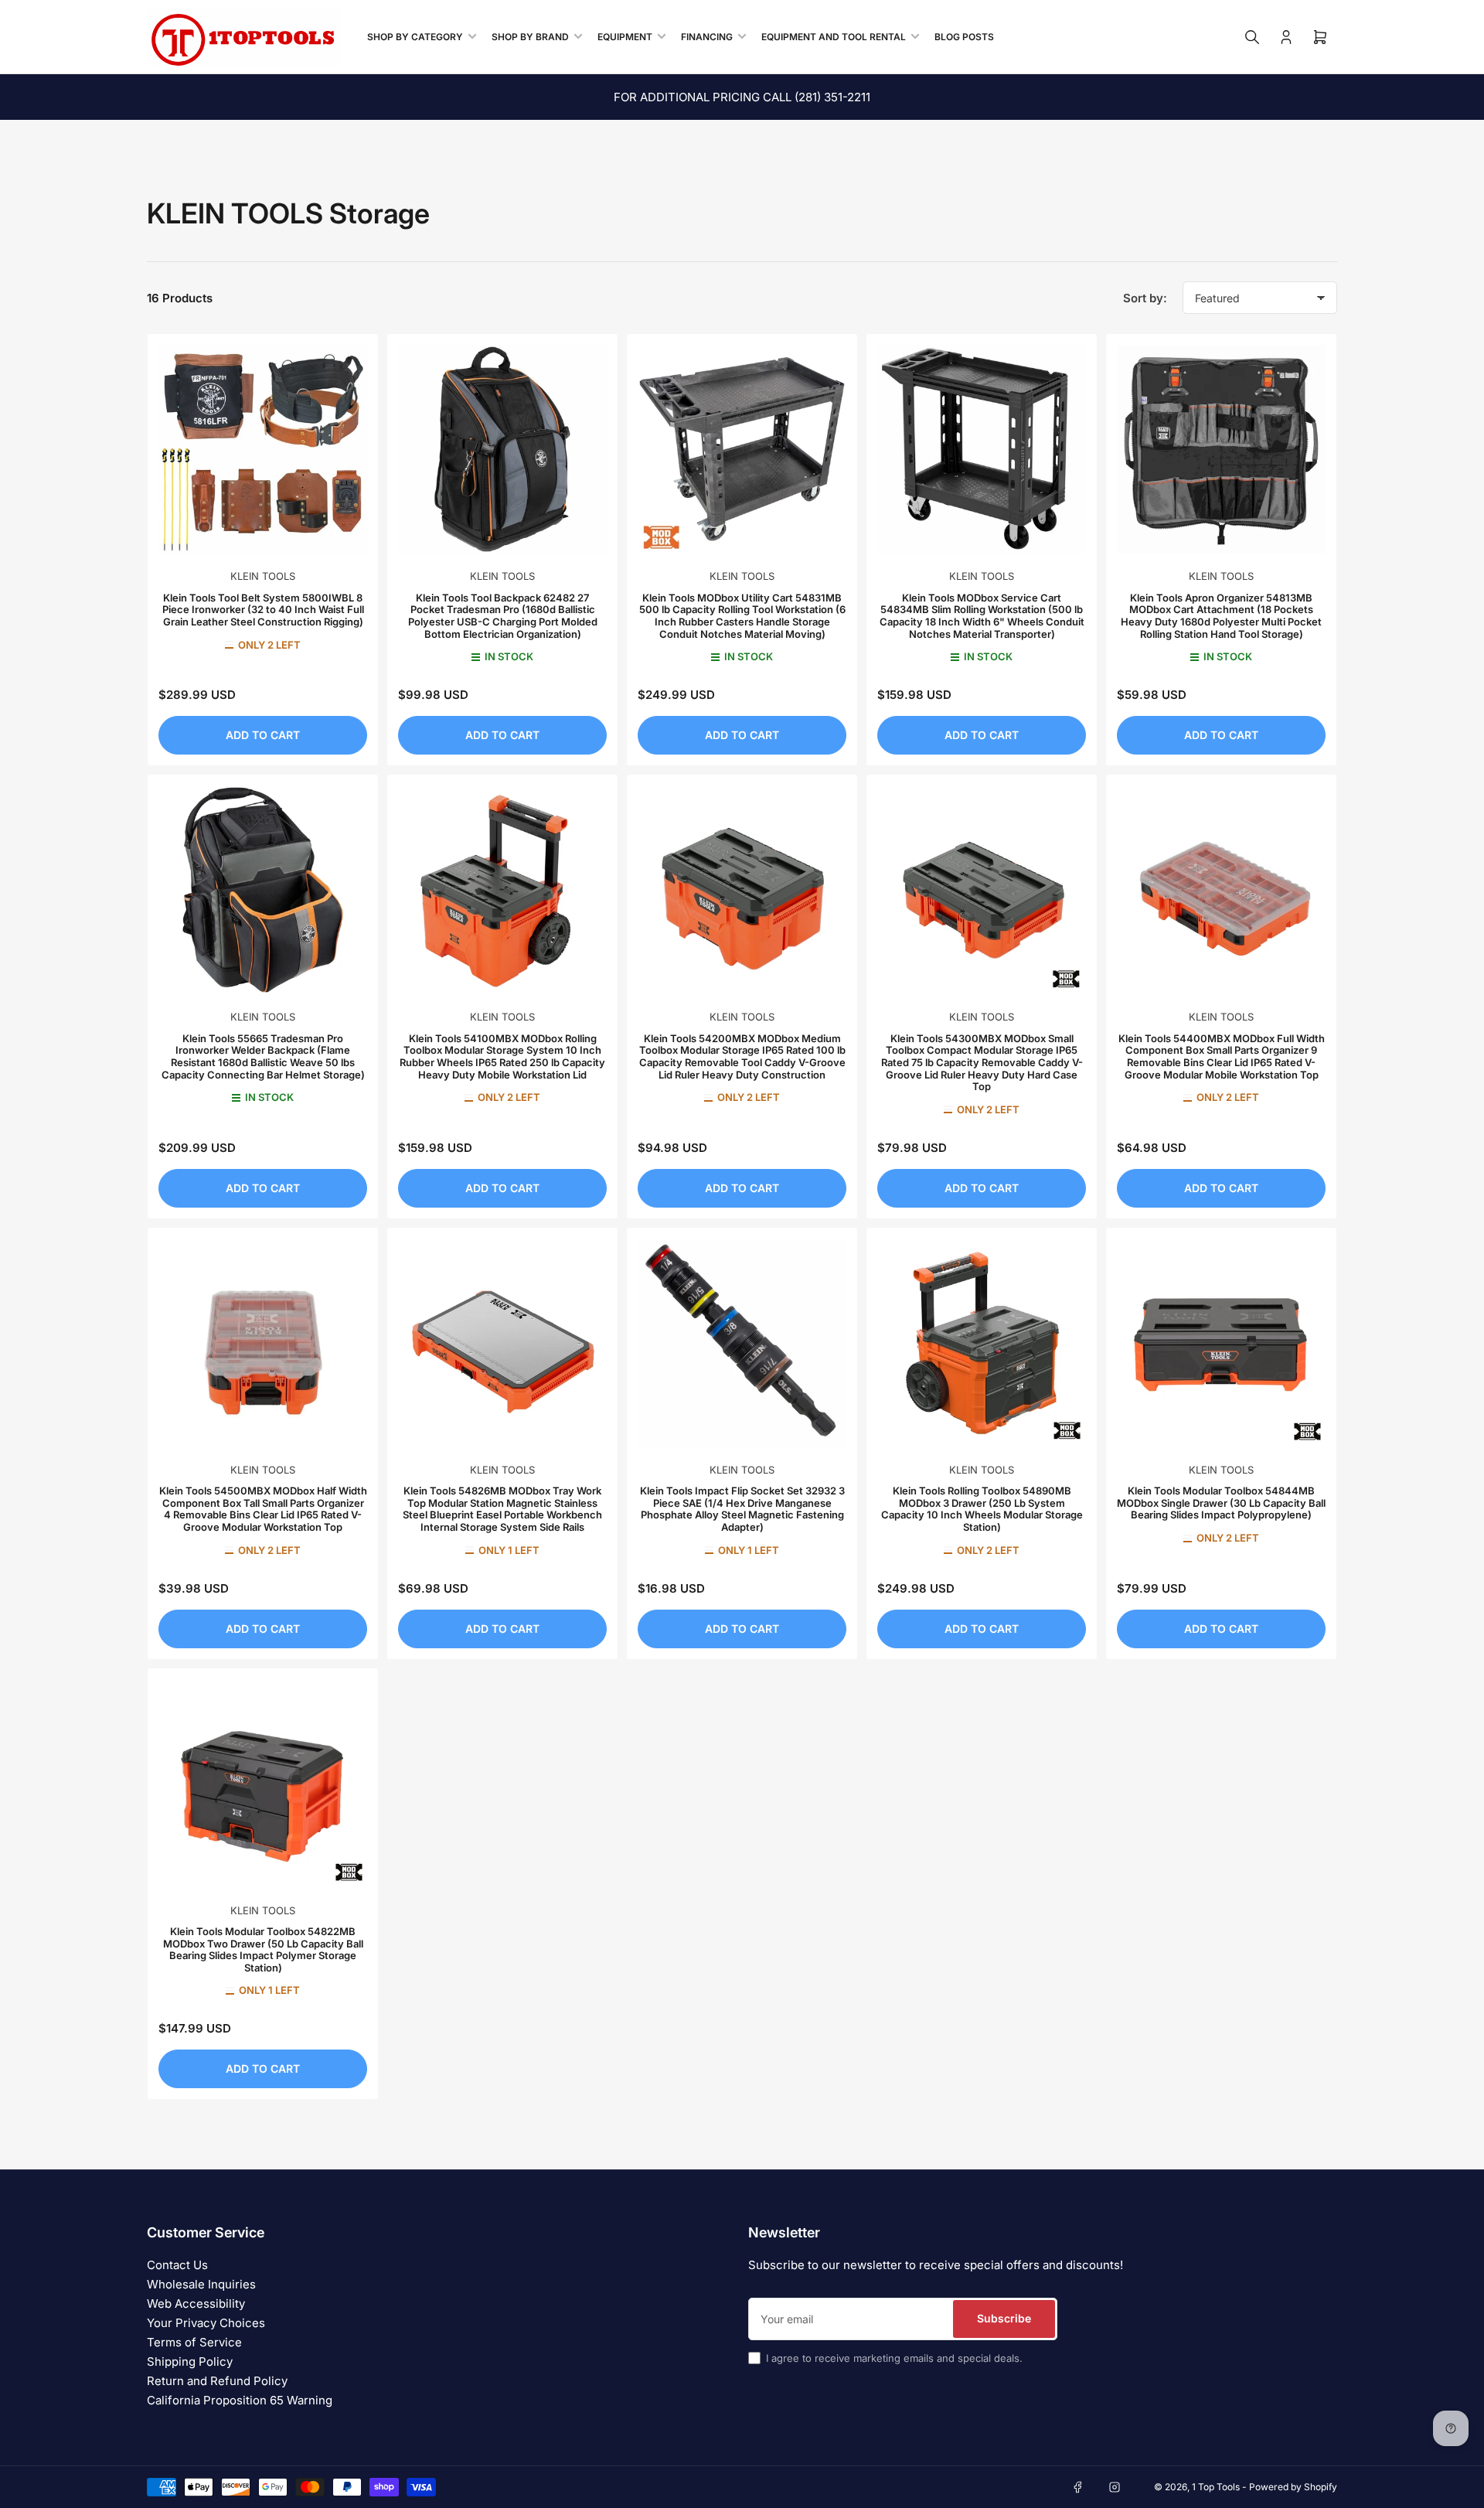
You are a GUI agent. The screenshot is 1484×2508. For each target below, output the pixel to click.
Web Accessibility (196, 2304)
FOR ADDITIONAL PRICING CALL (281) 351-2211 (742, 97)
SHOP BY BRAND (530, 37)
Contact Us (177, 2265)
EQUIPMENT (625, 37)
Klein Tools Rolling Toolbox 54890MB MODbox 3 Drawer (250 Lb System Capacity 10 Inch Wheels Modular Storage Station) (982, 1509)
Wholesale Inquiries (201, 2284)
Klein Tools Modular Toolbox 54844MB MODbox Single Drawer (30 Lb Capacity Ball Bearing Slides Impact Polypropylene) (1221, 1503)
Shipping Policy (190, 2361)
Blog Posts (964, 37)
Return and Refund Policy (217, 2381)
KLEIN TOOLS (263, 576)
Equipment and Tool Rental (834, 37)
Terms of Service (194, 2342)
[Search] (1252, 37)
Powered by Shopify (1293, 2487)
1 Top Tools (1216, 2487)
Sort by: (1145, 298)
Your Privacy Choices (206, 2323)
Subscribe (1004, 2318)
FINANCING (707, 37)
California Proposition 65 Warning (240, 2400)
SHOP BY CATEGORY (415, 37)
